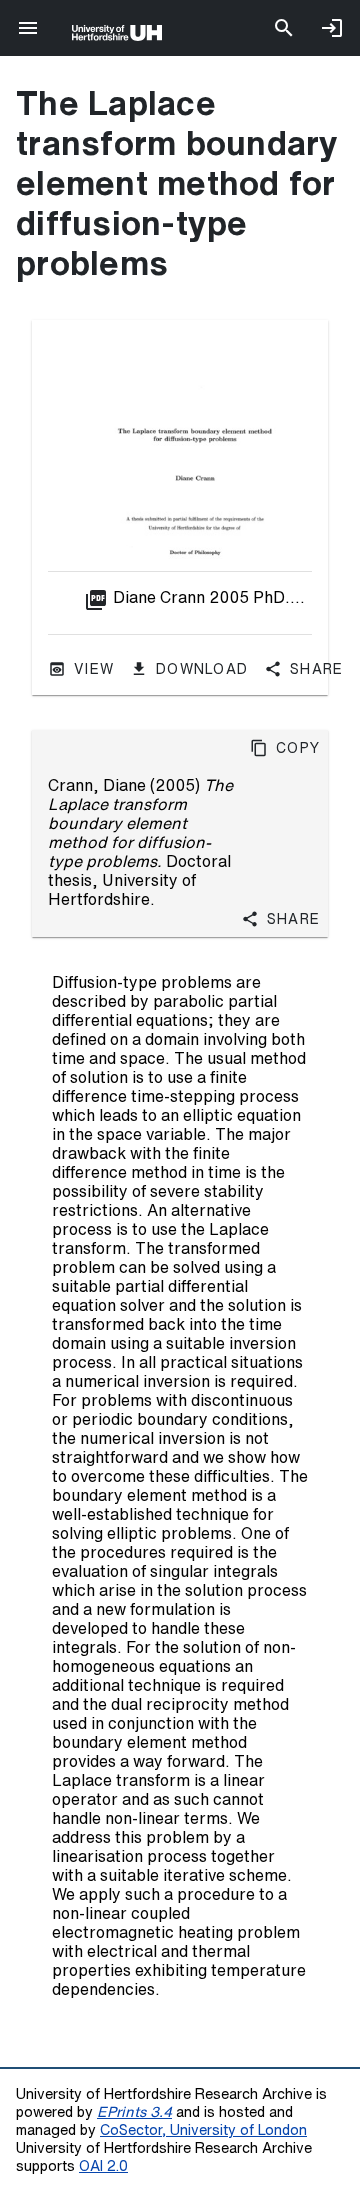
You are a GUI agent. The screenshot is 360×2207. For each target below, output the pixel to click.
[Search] (284, 28)
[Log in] (332, 28)
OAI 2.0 (103, 2165)
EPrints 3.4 (134, 2111)
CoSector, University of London (203, 2129)
